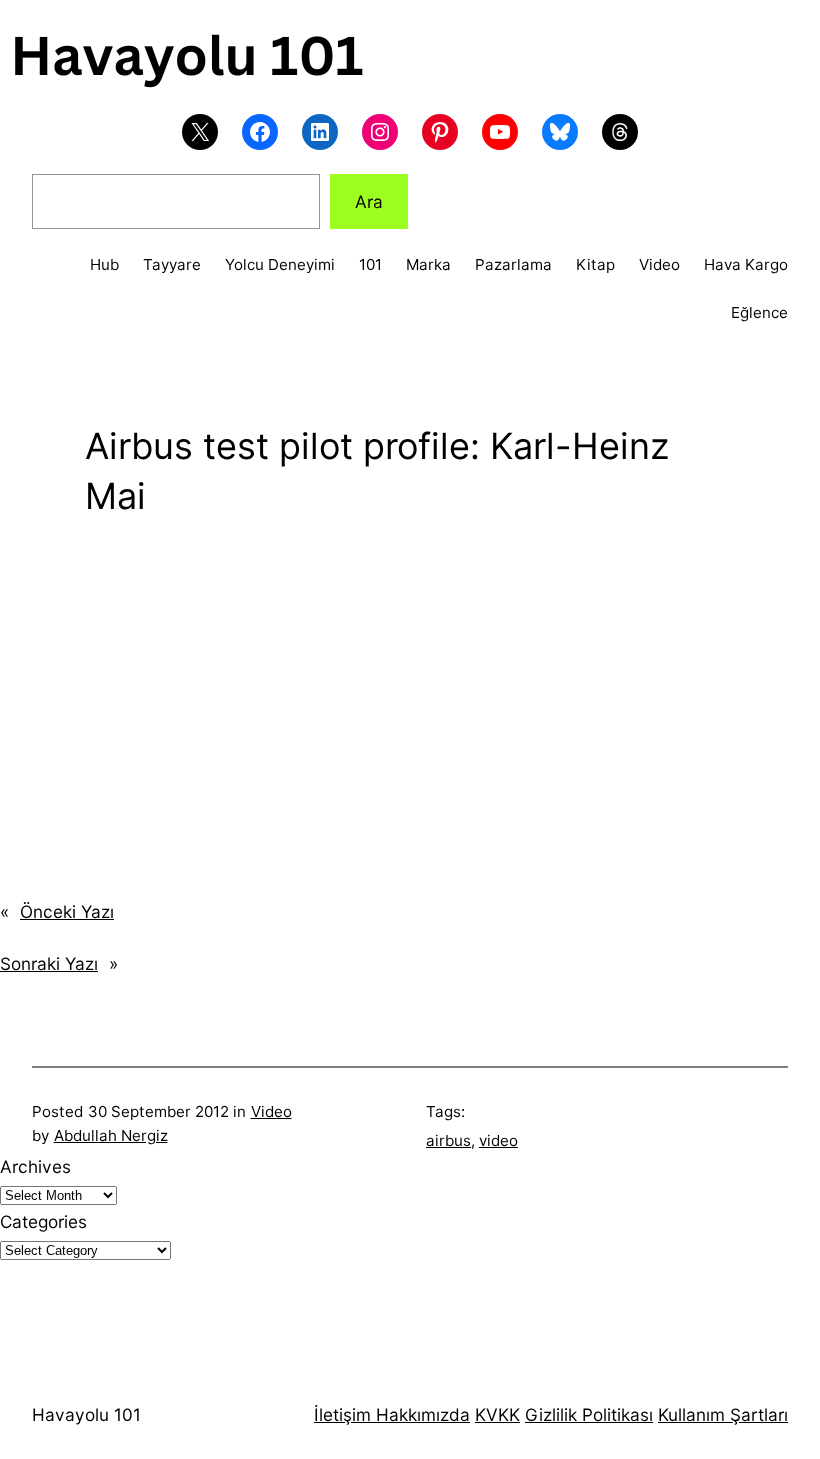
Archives (35, 1166)
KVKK (497, 1414)
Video (271, 1111)
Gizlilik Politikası (589, 1414)
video (498, 1140)
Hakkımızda (420, 1414)
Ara (369, 201)
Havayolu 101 (86, 1414)
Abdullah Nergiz (111, 1135)
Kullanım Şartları (723, 1414)
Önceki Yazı (67, 911)
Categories (43, 1221)
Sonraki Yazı (49, 963)
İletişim (342, 1414)
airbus (448, 1140)
